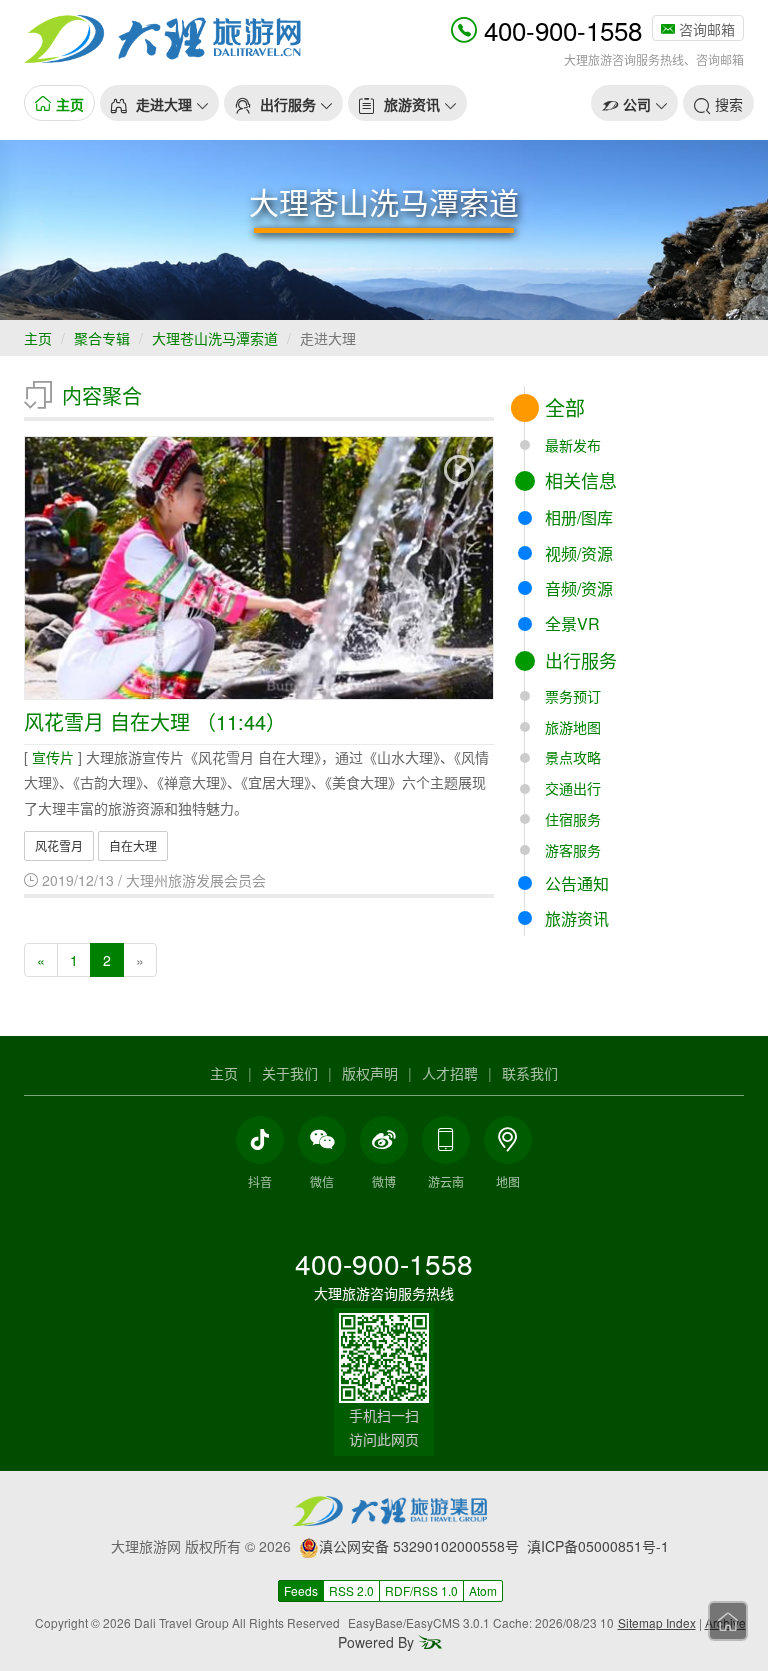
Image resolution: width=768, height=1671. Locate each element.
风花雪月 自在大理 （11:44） (155, 721)
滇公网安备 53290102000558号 (419, 1546)
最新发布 (573, 445)
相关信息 (581, 480)
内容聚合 (102, 395)
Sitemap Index (657, 1622)
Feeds (301, 1590)
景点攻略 (573, 757)
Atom (483, 1590)
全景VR (572, 623)
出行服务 (581, 660)
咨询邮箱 (705, 29)
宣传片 (53, 757)
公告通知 (577, 883)
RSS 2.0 (351, 1590)
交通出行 (573, 788)
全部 (565, 407)
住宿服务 (573, 819)
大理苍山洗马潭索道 (215, 338)
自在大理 (133, 845)
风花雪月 (59, 845)
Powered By (378, 1642)
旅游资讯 (577, 918)
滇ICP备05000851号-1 (598, 1546)
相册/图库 (579, 517)
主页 (38, 338)
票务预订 (573, 696)
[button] (159, 103)
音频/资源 (579, 588)
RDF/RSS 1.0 (421, 1590)
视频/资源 (579, 553)
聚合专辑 (102, 338)
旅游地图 (573, 727)
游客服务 (573, 850)
